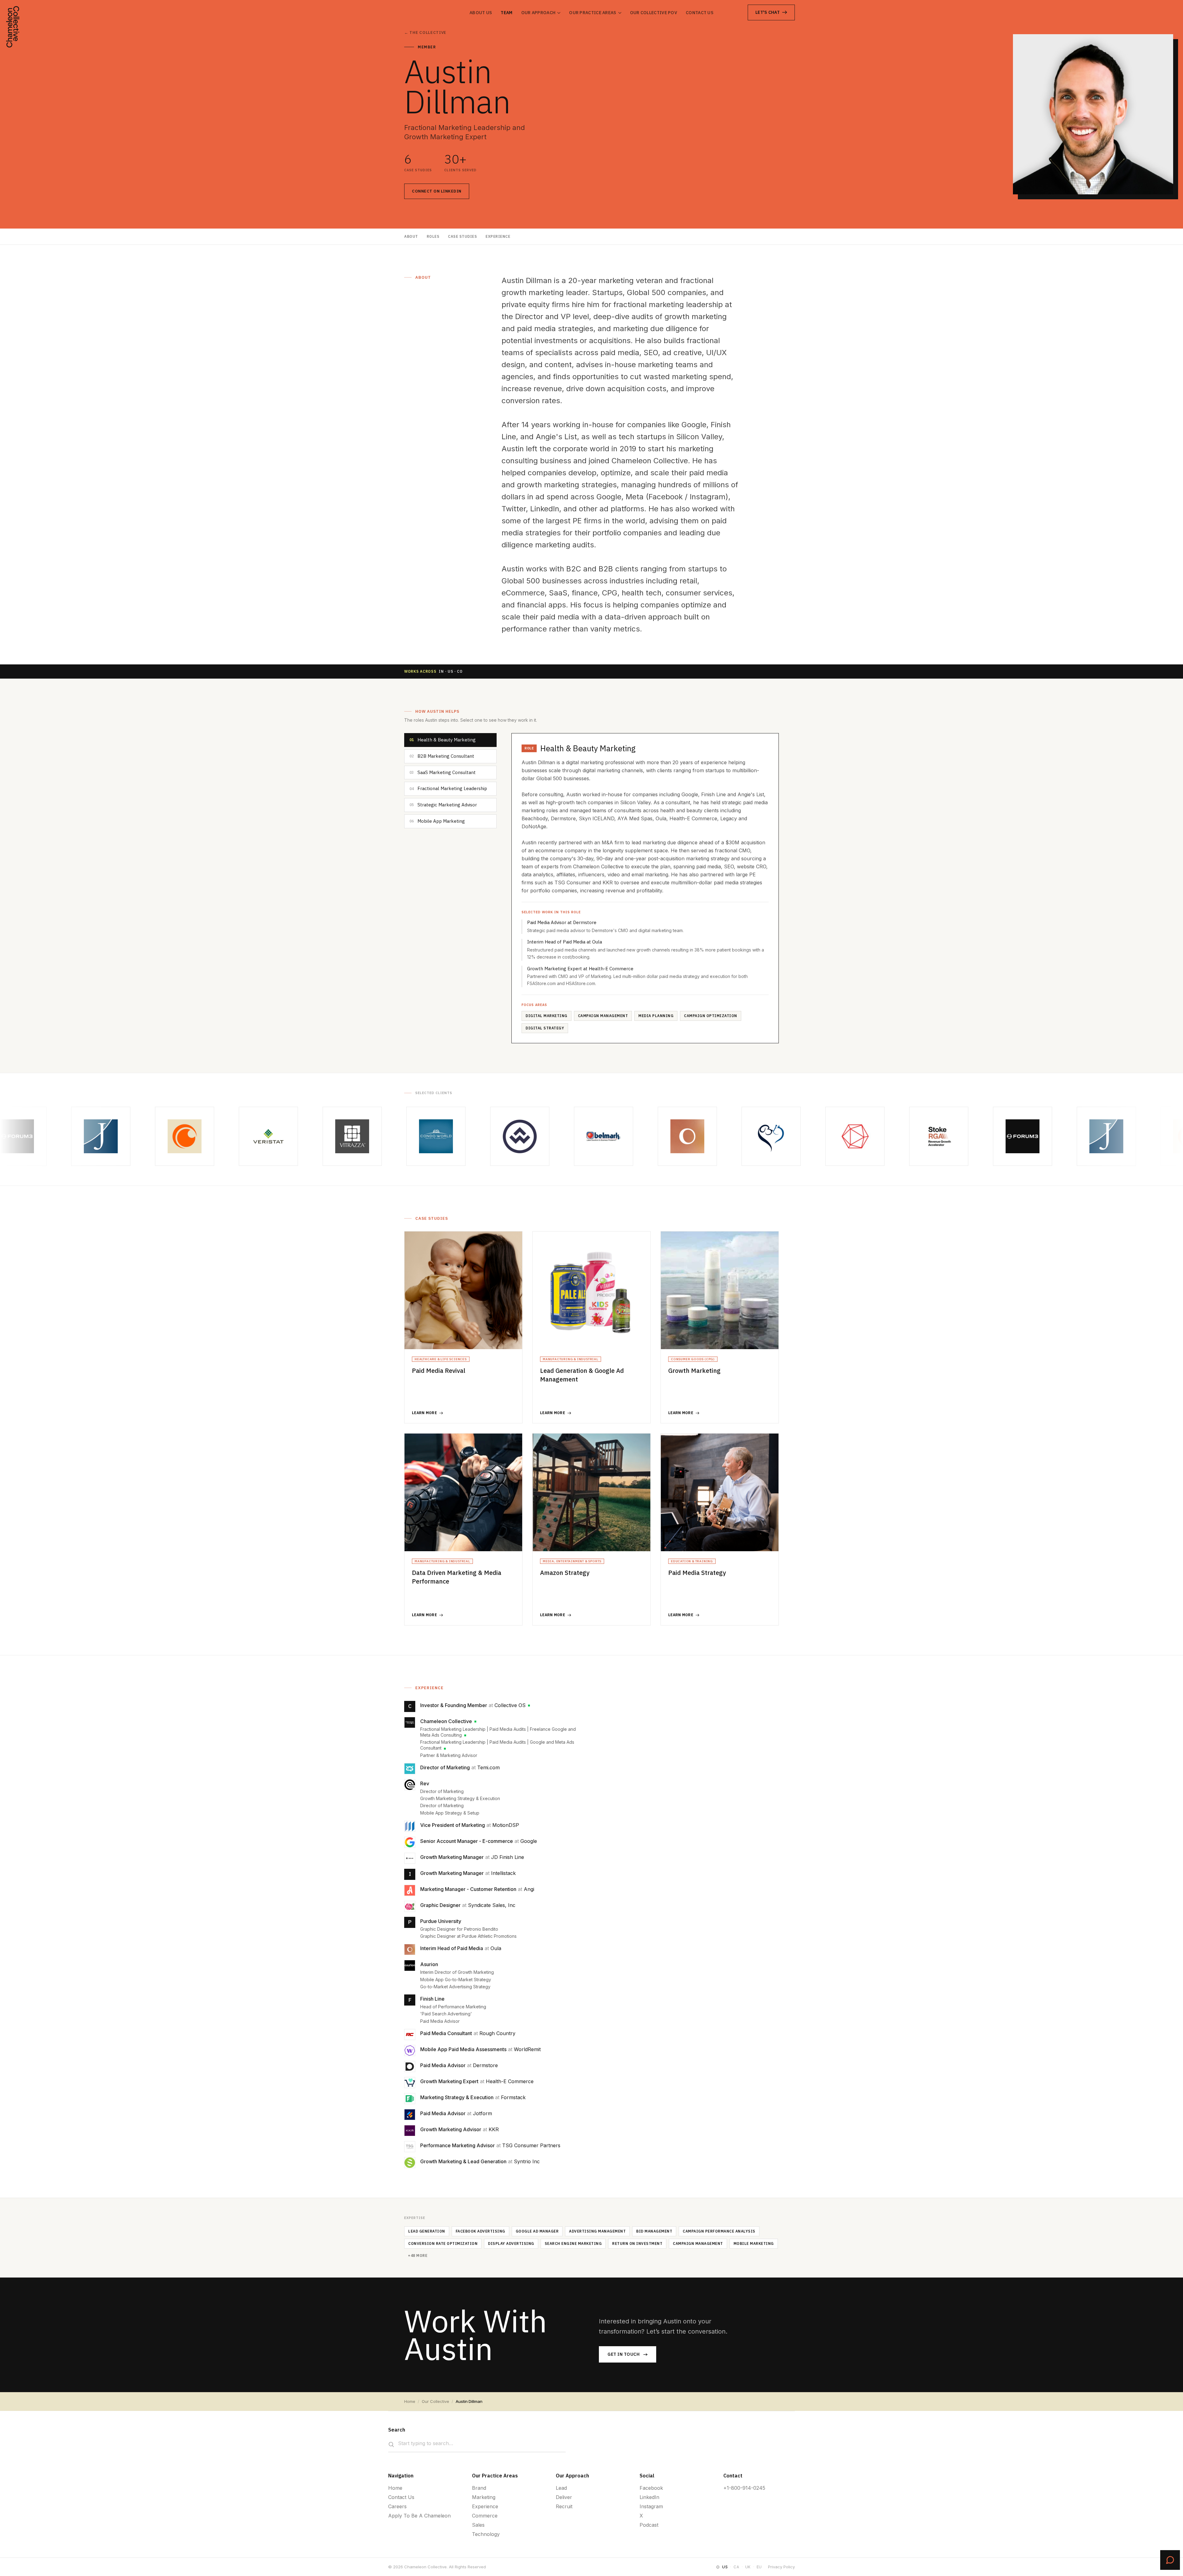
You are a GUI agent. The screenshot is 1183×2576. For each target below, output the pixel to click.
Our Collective (435, 2401)
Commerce (485, 2516)
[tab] (450, 740)
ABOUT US (481, 13)
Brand (479, 2488)
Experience (498, 236)
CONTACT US (700, 13)
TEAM (506, 13)
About (411, 236)
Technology (486, 2534)
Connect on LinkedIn (437, 191)
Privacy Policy (781, 2567)
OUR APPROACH (539, 13)
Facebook (651, 2488)
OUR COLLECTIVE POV (654, 13)
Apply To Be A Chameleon (419, 2516)
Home (410, 2401)
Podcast (649, 2525)
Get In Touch (624, 2354)
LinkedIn (649, 2497)
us (725, 2567)
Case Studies (462, 236)
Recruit (564, 2506)
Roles (433, 236)
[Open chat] (1170, 2560)
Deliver (564, 2497)
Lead (561, 2488)
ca (736, 2567)
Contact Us (401, 2497)
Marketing (484, 2497)
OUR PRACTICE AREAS (593, 13)
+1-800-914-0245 (744, 2488)
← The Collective (425, 32)
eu (759, 2567)
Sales (478, 2525)
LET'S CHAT (768, 12)
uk (748, 2567)
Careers (397, 2506)
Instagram (651, 2506)
